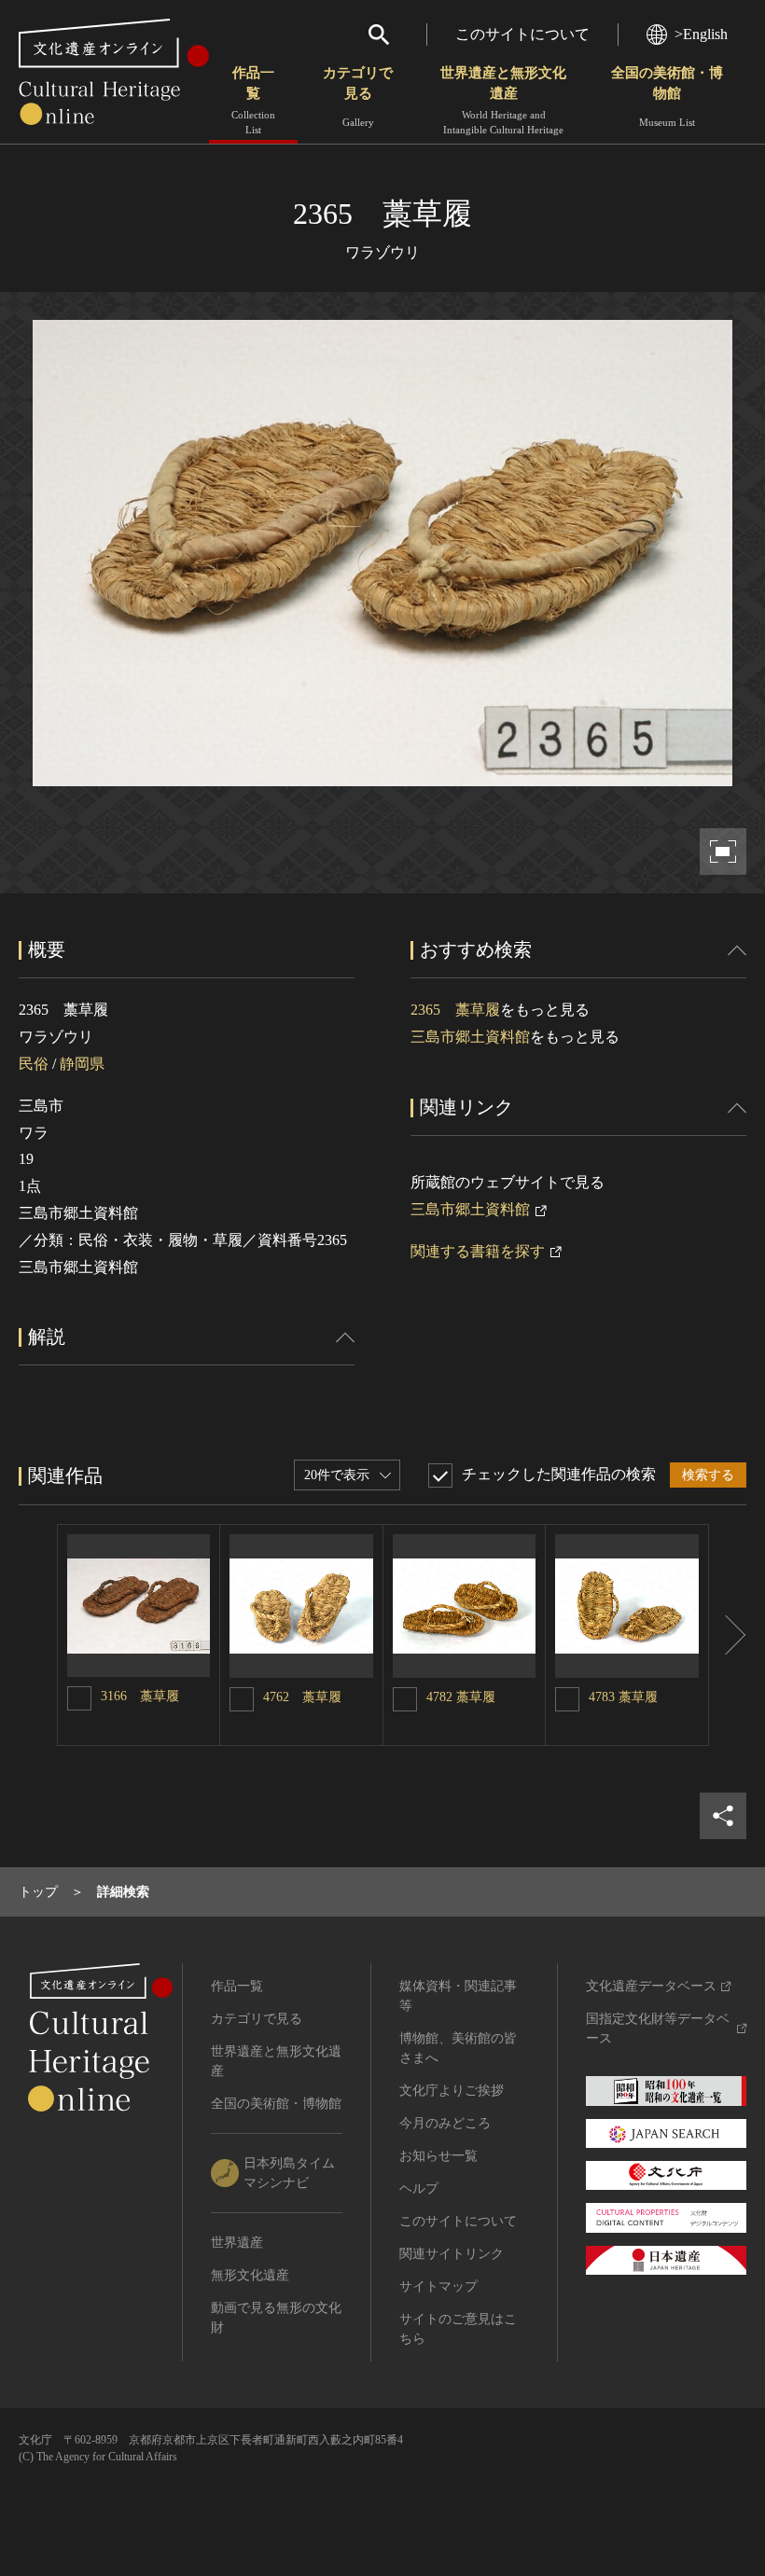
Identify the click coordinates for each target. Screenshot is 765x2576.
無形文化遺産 (250, 2275)
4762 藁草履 (302, 1697)
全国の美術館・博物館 (667, 97)
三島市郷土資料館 (470, 1037)
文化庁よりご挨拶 (452, 2091)
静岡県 (82, 1064)
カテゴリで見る (358, 97)
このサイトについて (522, 34)
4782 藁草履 (461, 1697)
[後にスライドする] (728, 1635)
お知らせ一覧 (438, 2156)
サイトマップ (438, 2286)
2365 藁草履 (455, 1010)
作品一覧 (253, 100)
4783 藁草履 (623, 1697)
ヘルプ (419, 2188)
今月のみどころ (445, 2123)
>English (701, 34)
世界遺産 (237, 2243)
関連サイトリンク (452, 2254)
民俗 (34, 1064)
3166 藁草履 (140, 1696)
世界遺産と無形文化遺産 (503, 100)
